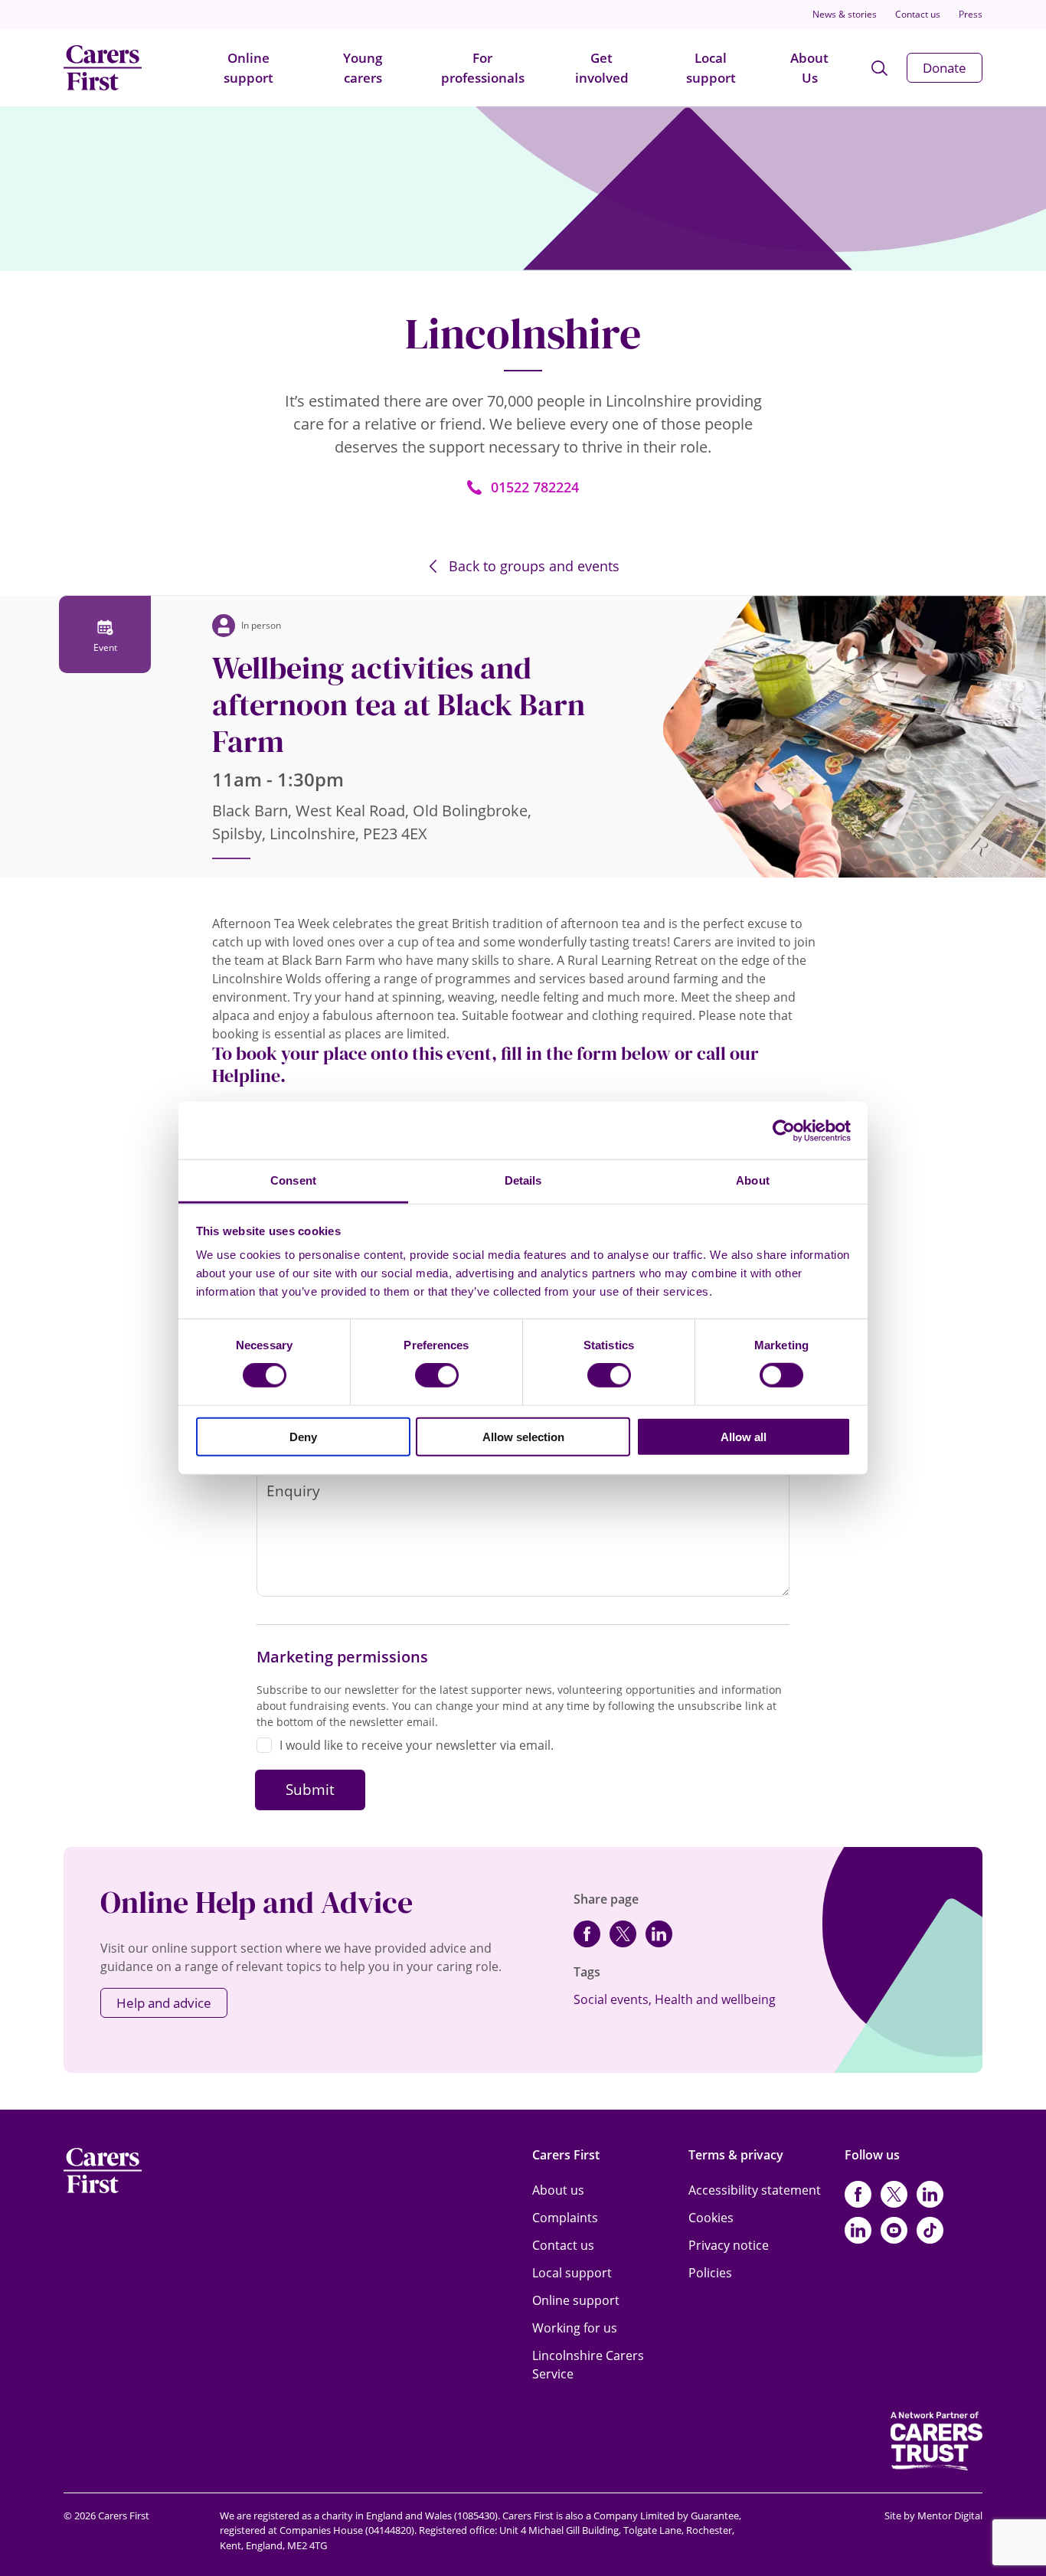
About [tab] (753, 1180)
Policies (710, 2273)
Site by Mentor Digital (933, 2516)
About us (558, 2190)
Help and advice (164, 2003)
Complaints (565, 2218)
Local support (711, 68)
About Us (809, 68)
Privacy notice (729, 2245)
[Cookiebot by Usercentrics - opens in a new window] (784, 1130)
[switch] (437, 1375)
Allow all (744, 1437)
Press (971, 14)
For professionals (483, 68)
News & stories (845, 14)
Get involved (602, 68)
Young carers (363, 68)
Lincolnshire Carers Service (588, 2365)
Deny (303, 1437)
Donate (945, 68)
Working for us (575, 2328)
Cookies (711, 2218)
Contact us (918, 14)
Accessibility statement (755, 2190)
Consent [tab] (293, 1180)
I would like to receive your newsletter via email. (417, 1745)
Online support (248, 68)
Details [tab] (523, 1180)
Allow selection (523, 1437)
